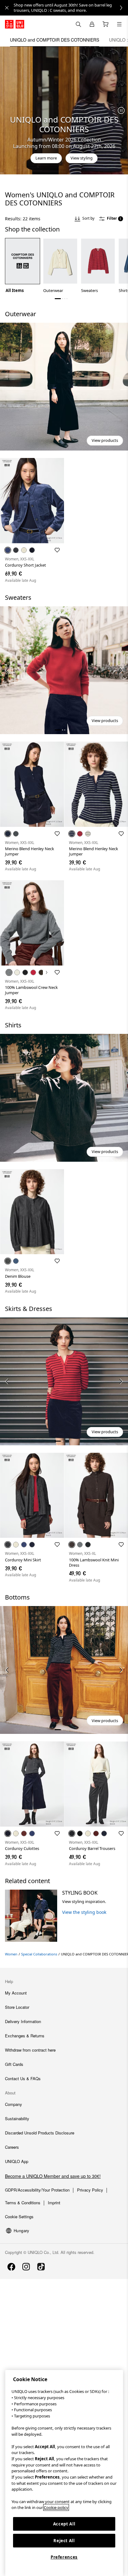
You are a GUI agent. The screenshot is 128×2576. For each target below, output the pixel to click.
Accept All (64, 2524)
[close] (7, 8)
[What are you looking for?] (78, 24)
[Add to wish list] (57, 550)
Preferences (64, 2557)
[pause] (121, 110)
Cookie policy (56, 2507)
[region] (64, 2473)
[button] (64, 387)
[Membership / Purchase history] (92, 24)
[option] (23, 266)
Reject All (64, 2541)
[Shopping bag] (106, 24)
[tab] (55, 40)
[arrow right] (121, 670)
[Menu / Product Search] (119, 24)
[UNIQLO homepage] (15, 24)
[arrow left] (7, 670)
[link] (71, 8)
